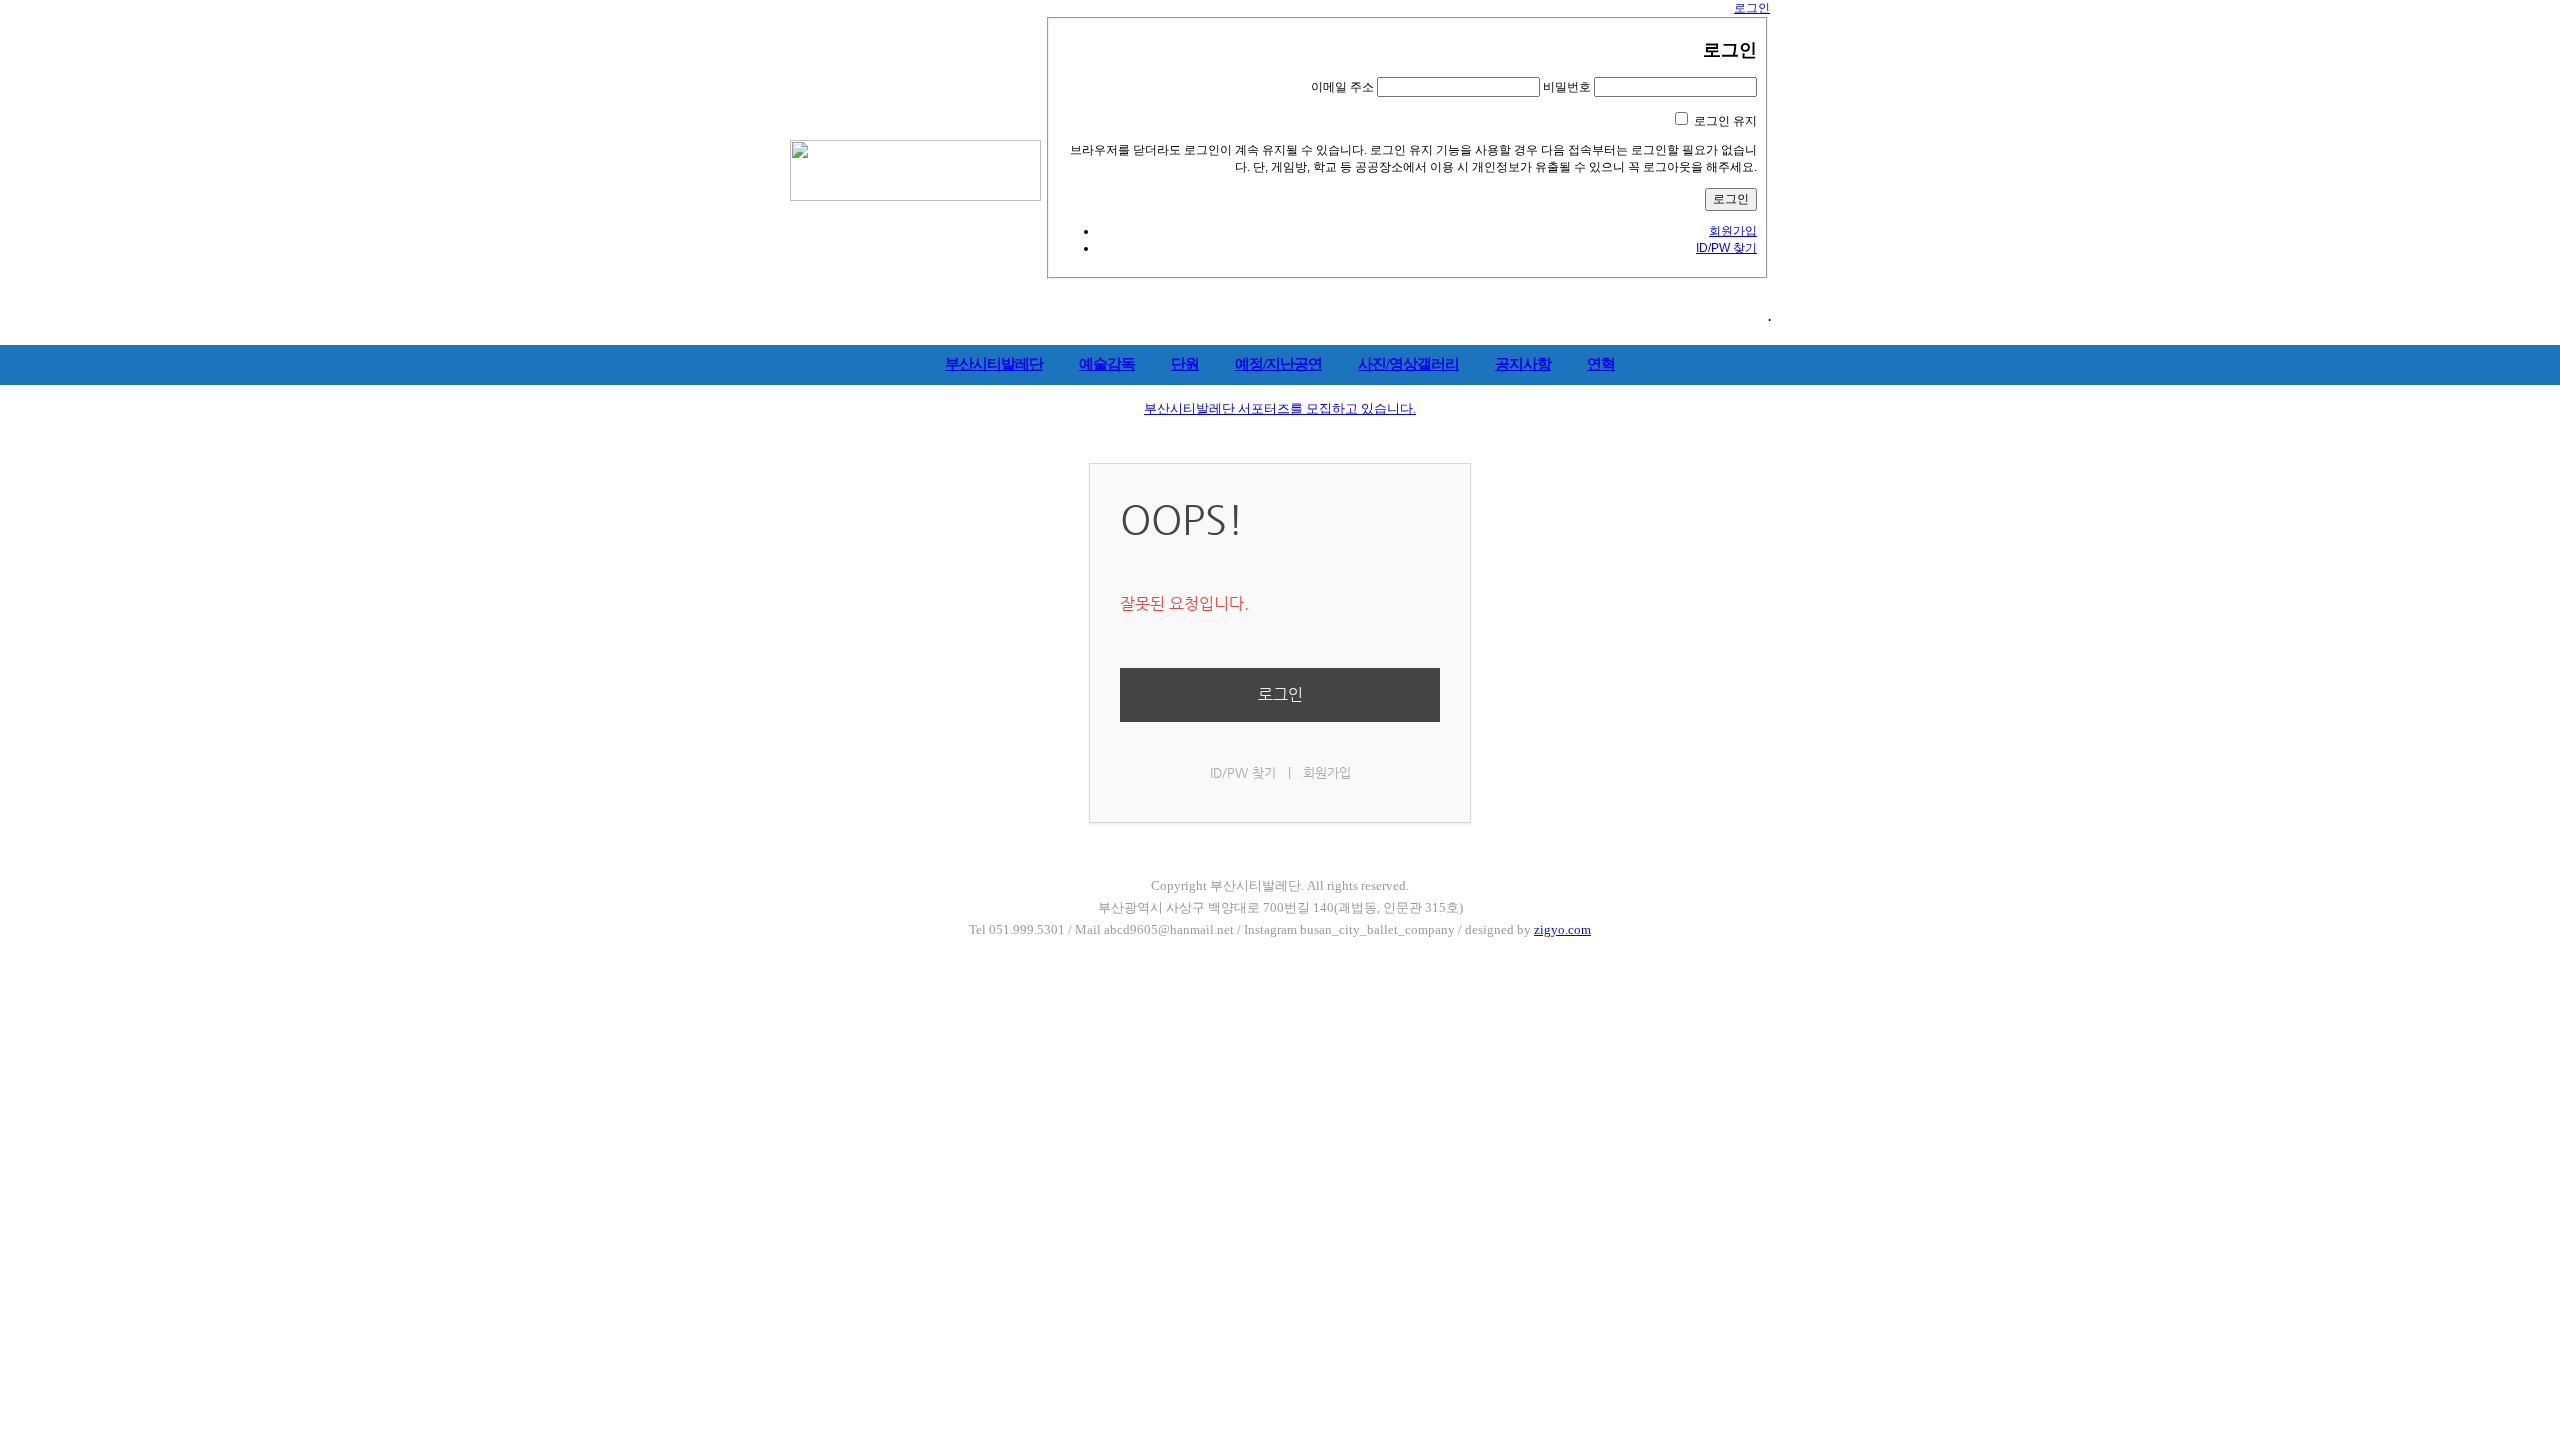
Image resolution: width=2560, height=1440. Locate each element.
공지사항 (1523, 364)
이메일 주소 (1342, 87)
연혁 (1601, 364)
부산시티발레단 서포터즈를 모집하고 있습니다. (1280, 408)
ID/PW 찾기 (1726, 248)
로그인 (1752, 8)
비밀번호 (1567, 87)
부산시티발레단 (994, 364)
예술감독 (1107, 364)
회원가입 (1733, 231)
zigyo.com (1562, 929)
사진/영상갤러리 (1408, 364)
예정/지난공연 (1278, 364)
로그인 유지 (1725, 121)
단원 (1185, 364)
